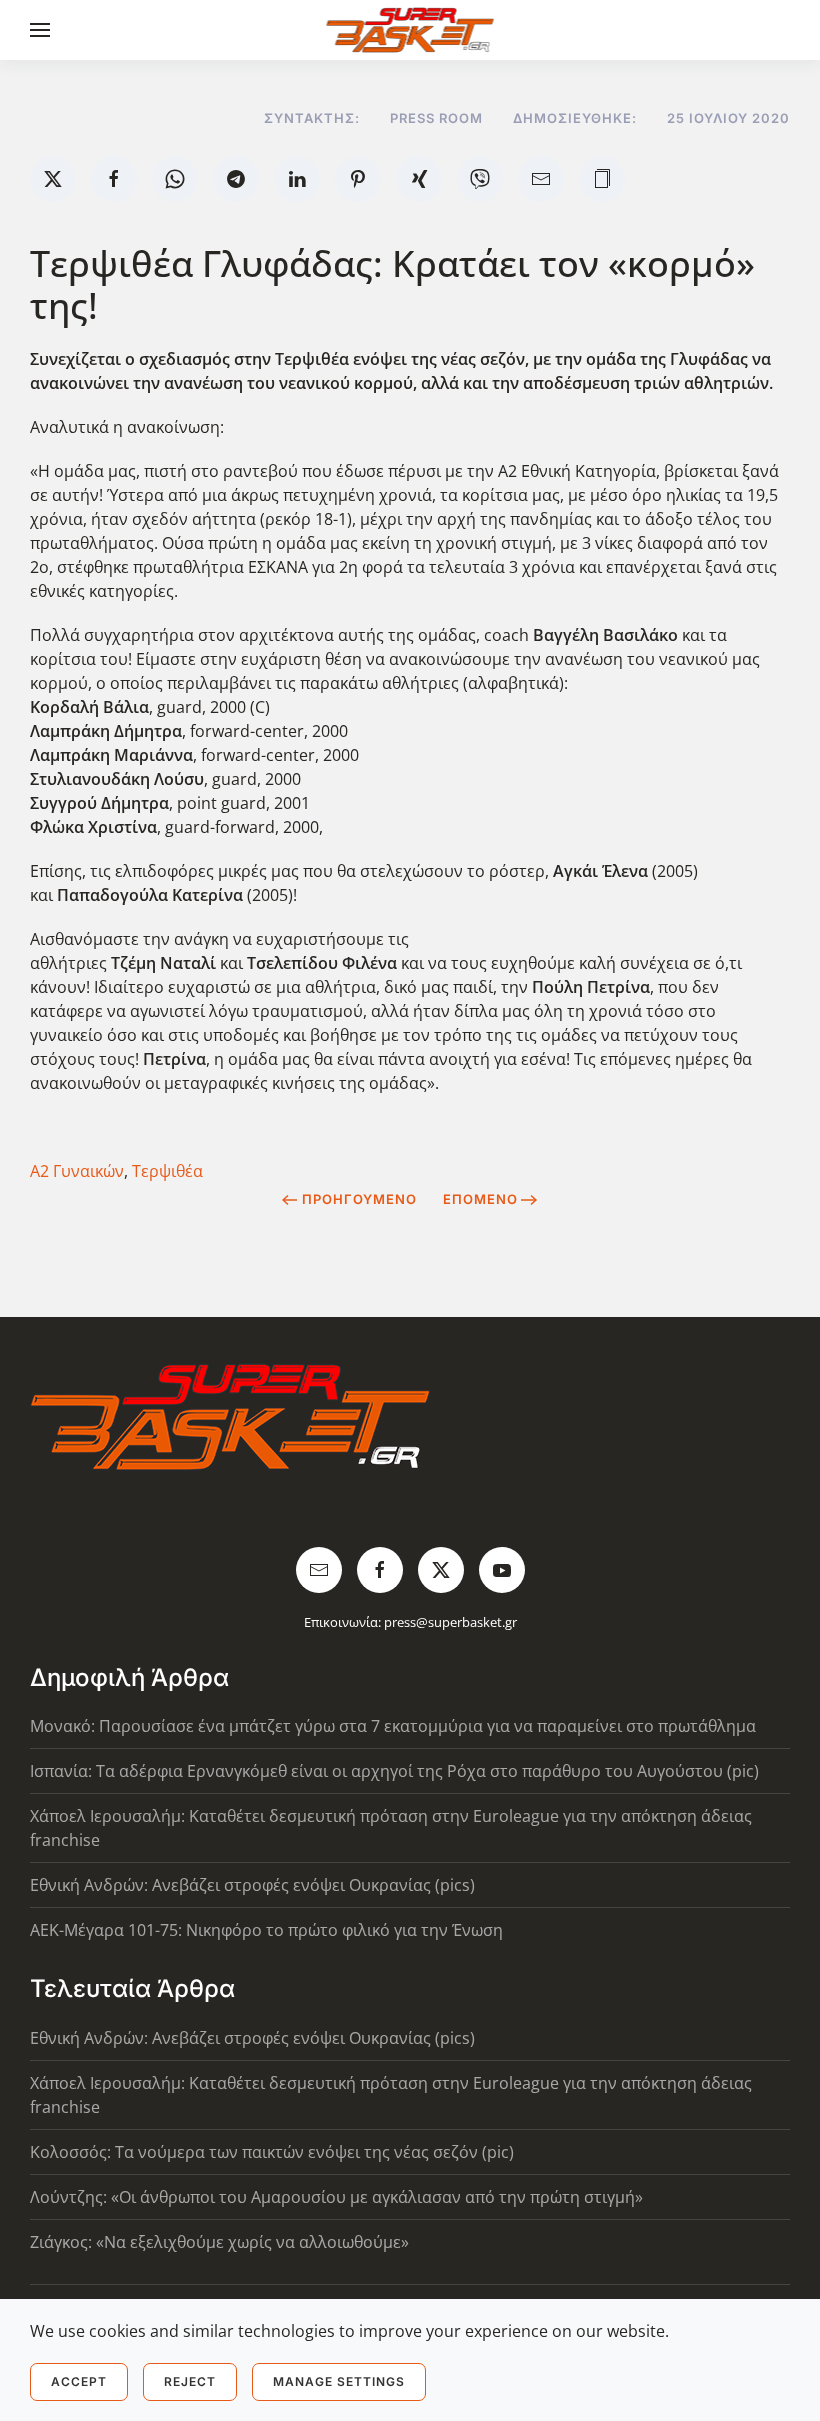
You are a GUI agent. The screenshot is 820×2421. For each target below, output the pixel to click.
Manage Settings (339, 2381)
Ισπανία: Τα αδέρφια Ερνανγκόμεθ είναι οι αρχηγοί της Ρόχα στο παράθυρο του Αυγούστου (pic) (394, 1771)
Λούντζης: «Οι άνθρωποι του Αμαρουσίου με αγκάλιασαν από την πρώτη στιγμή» (336, 2197)
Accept (79, 2381)
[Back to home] (410, 30)
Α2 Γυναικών (77, 1171)
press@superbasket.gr (450, 1622)
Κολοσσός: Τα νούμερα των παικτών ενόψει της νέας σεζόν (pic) (272, 2152)
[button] (40, 30)
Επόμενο (480, 1199)
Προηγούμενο (359, 1199)
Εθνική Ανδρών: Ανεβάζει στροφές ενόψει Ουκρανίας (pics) (252, 1885)
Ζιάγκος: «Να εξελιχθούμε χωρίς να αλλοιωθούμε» (219, 2242)
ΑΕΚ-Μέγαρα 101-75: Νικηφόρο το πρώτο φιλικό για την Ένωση (266, 1930)
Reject (190, 2381)
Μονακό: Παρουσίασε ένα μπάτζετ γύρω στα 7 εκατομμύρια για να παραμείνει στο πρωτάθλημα (393, 1726)
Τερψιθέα (167, 1171)
